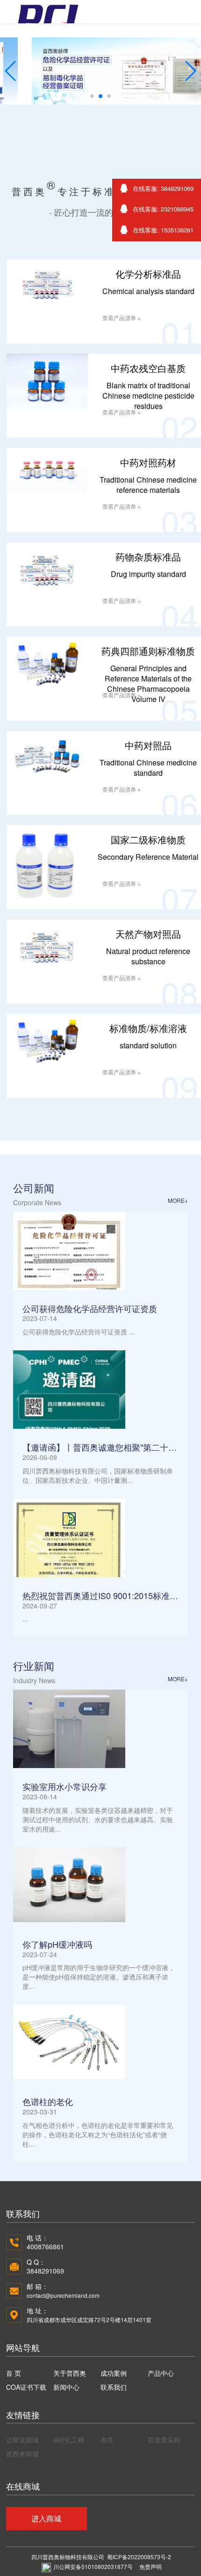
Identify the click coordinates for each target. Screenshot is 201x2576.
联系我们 (114, 2387)
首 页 (14, 2373)
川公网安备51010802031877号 (93, 2566)
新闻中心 (66, 2387)
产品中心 (161, 2373)
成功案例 (114, 2373)
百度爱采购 (164, 2440)
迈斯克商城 (22, 2440)
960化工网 (69, 2440)
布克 (107, 2440)
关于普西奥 (70, 2373)
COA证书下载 (26, 2387)
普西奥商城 (22, 2454)
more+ (178, 1200)
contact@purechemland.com (63, 2295)
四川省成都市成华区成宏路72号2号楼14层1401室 (89, 2320)
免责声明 (151, 2566)
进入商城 (46, 2518)
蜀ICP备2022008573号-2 (139, 2557)
